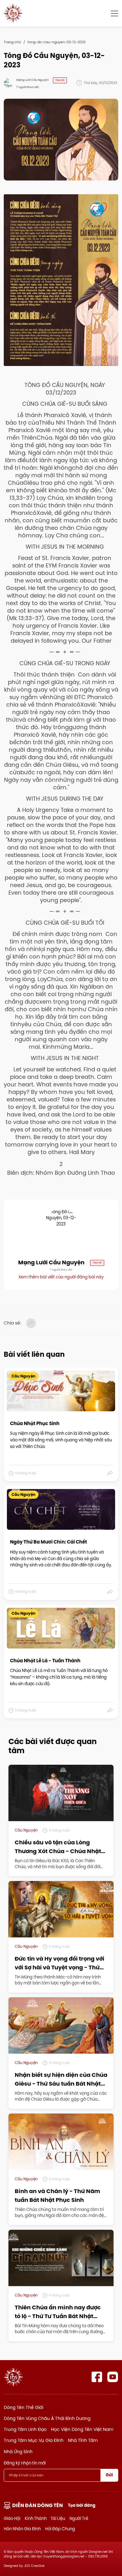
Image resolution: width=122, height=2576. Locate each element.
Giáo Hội (12, 2518)
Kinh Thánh (36, 2518)
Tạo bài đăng (82, 2505)
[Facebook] (97, 2377)
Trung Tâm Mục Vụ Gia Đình (34, 2440)
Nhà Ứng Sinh (18, 2452)
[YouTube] (113, 2377)
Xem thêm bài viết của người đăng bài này (61, 1277)
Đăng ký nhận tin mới (25, 2463)
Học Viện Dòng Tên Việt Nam (82, 2429)
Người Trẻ (79, 2518)
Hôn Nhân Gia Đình (22, 2529)
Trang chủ (12, 42)
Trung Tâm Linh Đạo (25, 2429)
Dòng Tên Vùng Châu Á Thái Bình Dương (47, 2418)
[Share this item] (110, 1473)
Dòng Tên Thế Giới (23, 2407)
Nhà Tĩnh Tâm (83, 2440)
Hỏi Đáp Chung (60, 2529)
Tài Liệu (58, 2518)
